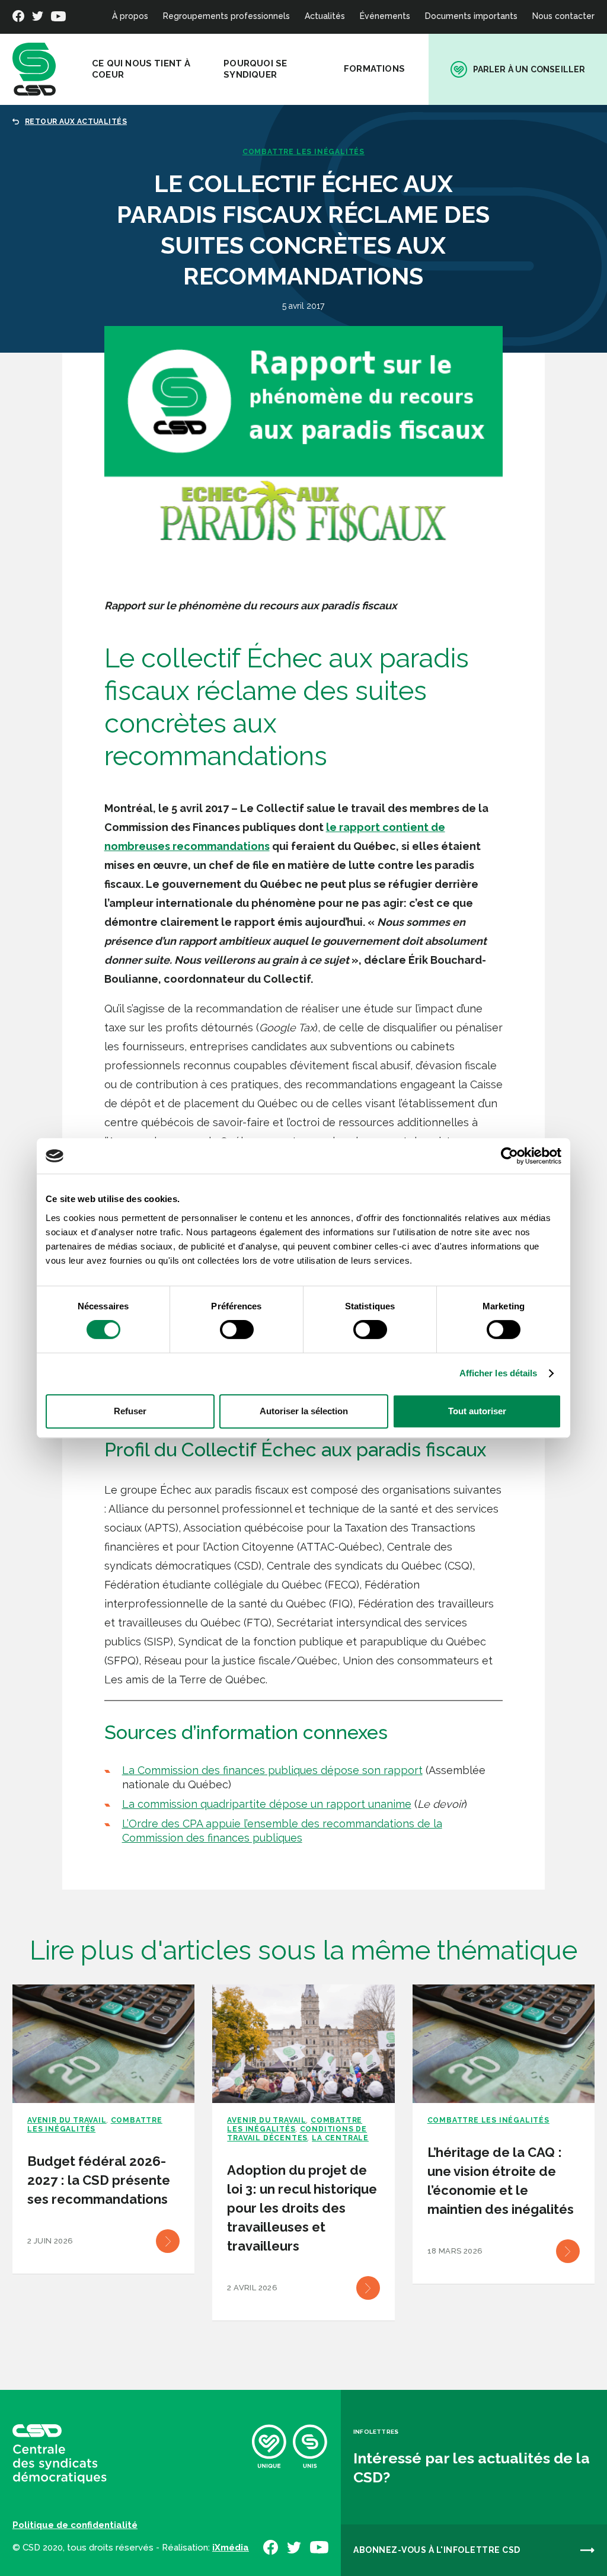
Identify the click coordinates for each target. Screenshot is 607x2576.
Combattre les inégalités (303, 152)
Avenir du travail (67, 2120)
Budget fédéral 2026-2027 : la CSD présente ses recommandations (99, 2180)
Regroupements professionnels (226, 16)
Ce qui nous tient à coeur (141, 69)
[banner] (34, 69)
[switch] (237, 1329)
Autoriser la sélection (304, 1411)
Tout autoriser (477, 1411)
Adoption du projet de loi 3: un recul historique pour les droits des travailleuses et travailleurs (302, 2208)
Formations (374, 69)
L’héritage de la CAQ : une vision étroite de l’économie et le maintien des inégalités (501, 2181)
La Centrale (340, 2138)
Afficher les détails (499, 1373)
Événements (385, 16)
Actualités (325, 16)
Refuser (130, 1411)
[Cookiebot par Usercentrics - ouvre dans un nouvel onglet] (509, 1156)
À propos (130, 16)
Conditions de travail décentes (297, 2134)
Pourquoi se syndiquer (255, 69)
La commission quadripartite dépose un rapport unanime (267, 1804)
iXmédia (231, 2548)
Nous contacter (563, 16)
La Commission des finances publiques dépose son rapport (272, 1770)
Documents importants (471, 16)
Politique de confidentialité (75, 2525)
